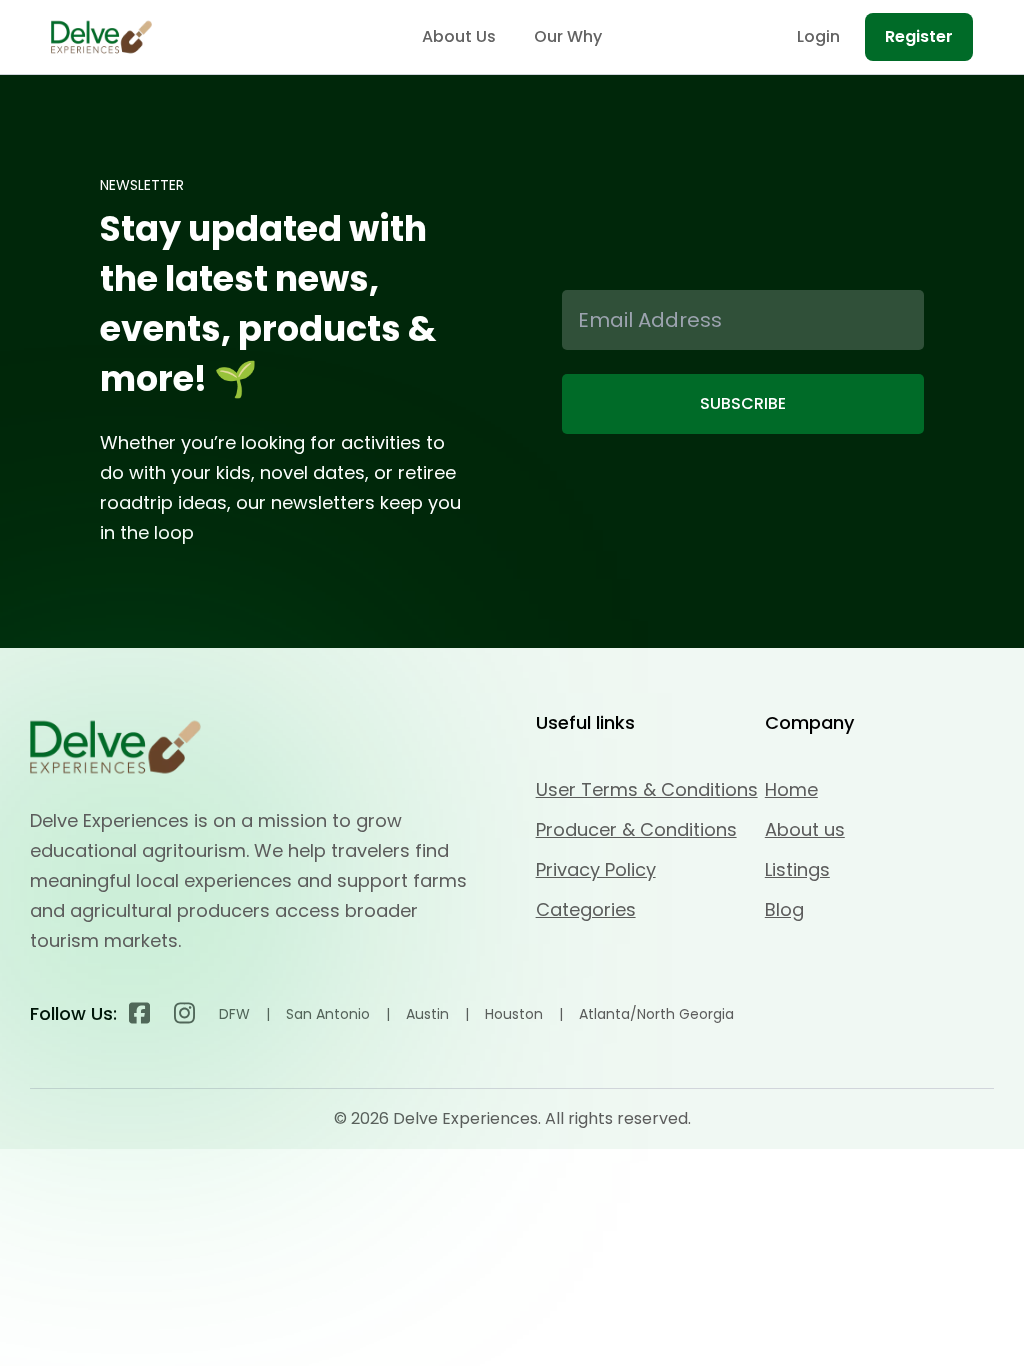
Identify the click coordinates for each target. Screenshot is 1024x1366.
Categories (586, 909)
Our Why (568, 36)
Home (791, 789)
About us (805, 829)
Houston (514, 1014)
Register (919, 36)
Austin (427, 1014)
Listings (797, 869)
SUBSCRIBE (743, 403)
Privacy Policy (596, 869)
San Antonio (328, 1014)
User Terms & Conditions (647, 789)
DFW (234, 1014)
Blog (784, 909)
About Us (459, 36)
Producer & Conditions (636, 829)
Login (818, 36)
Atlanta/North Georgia (656, 1014)
